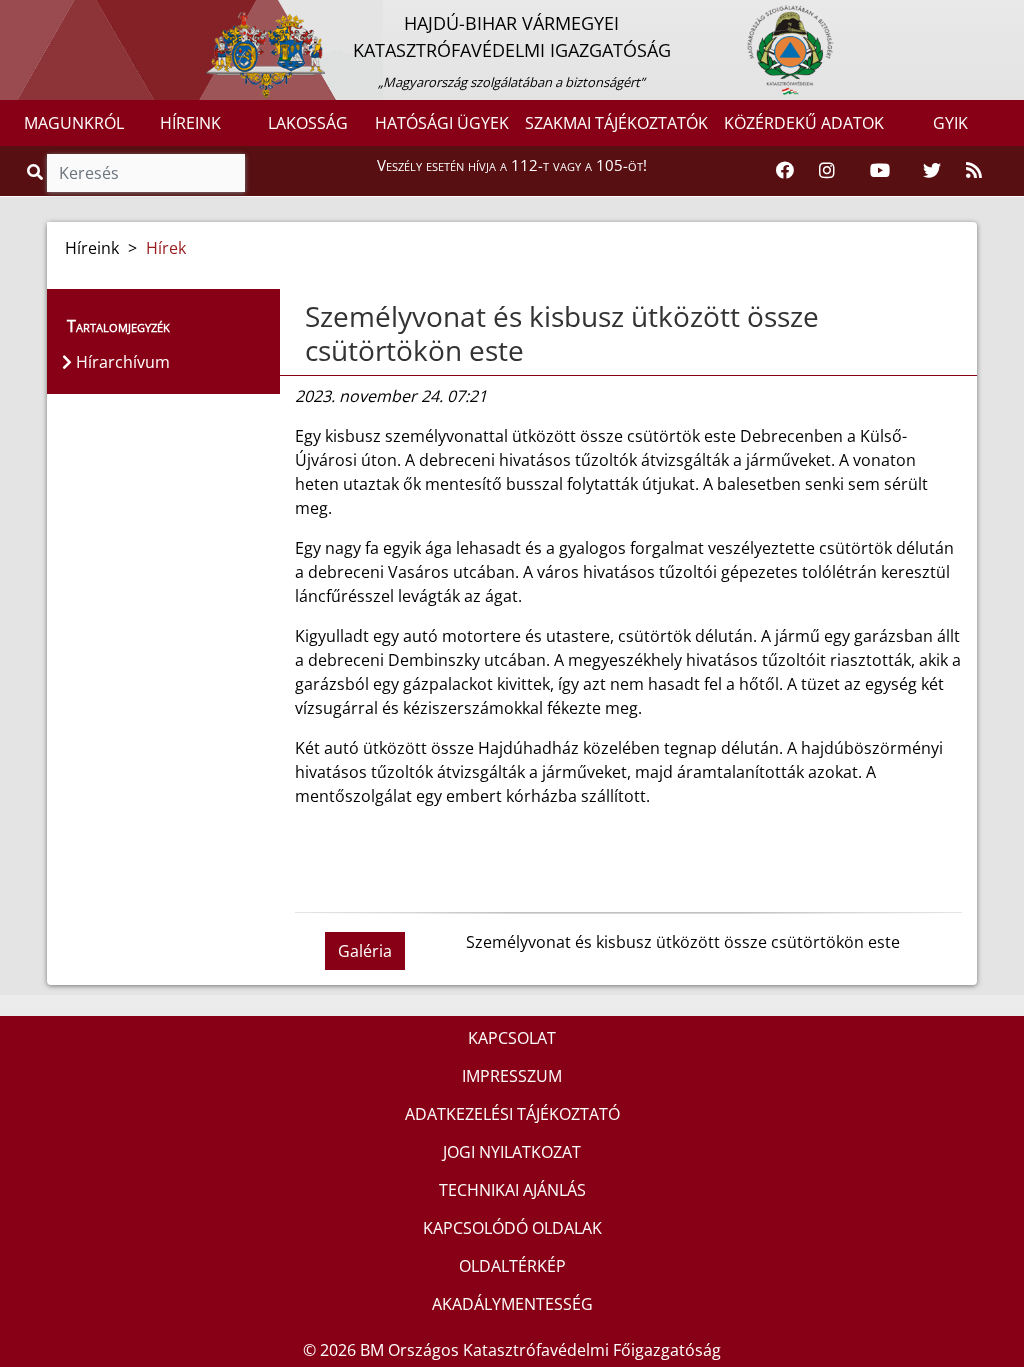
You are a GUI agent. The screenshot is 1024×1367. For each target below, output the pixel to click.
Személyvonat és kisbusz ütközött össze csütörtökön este (562, 333)
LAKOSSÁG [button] (308, 123)
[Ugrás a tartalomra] (37, 17)
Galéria (365, 951)
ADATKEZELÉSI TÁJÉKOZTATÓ (512, 1114)
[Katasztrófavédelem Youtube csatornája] (880, 171)
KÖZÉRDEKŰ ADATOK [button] (804, 123)
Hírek (166, 248)
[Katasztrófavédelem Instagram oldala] (827, 171)
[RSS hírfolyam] (974, 171)
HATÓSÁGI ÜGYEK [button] (442, 123)
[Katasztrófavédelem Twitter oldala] (932, 171)
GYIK (950, 123)
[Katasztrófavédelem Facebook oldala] (785, 171)
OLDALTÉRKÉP (512, 1266)
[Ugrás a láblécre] (59, 17)
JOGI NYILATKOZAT (512, 1152)
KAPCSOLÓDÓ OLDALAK (512, 1228)
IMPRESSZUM (512, 1076)
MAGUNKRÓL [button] (74, 123)
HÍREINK (190, 123)
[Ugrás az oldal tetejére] (303, 317)
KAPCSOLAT (512, 1038)
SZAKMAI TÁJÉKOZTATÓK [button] (616, 123)
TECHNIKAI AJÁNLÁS (512, 1190)
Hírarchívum (121, 362)
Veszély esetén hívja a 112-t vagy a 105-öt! (512, 165)
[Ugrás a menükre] (15, 17)
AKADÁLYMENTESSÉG (512, 1304)
